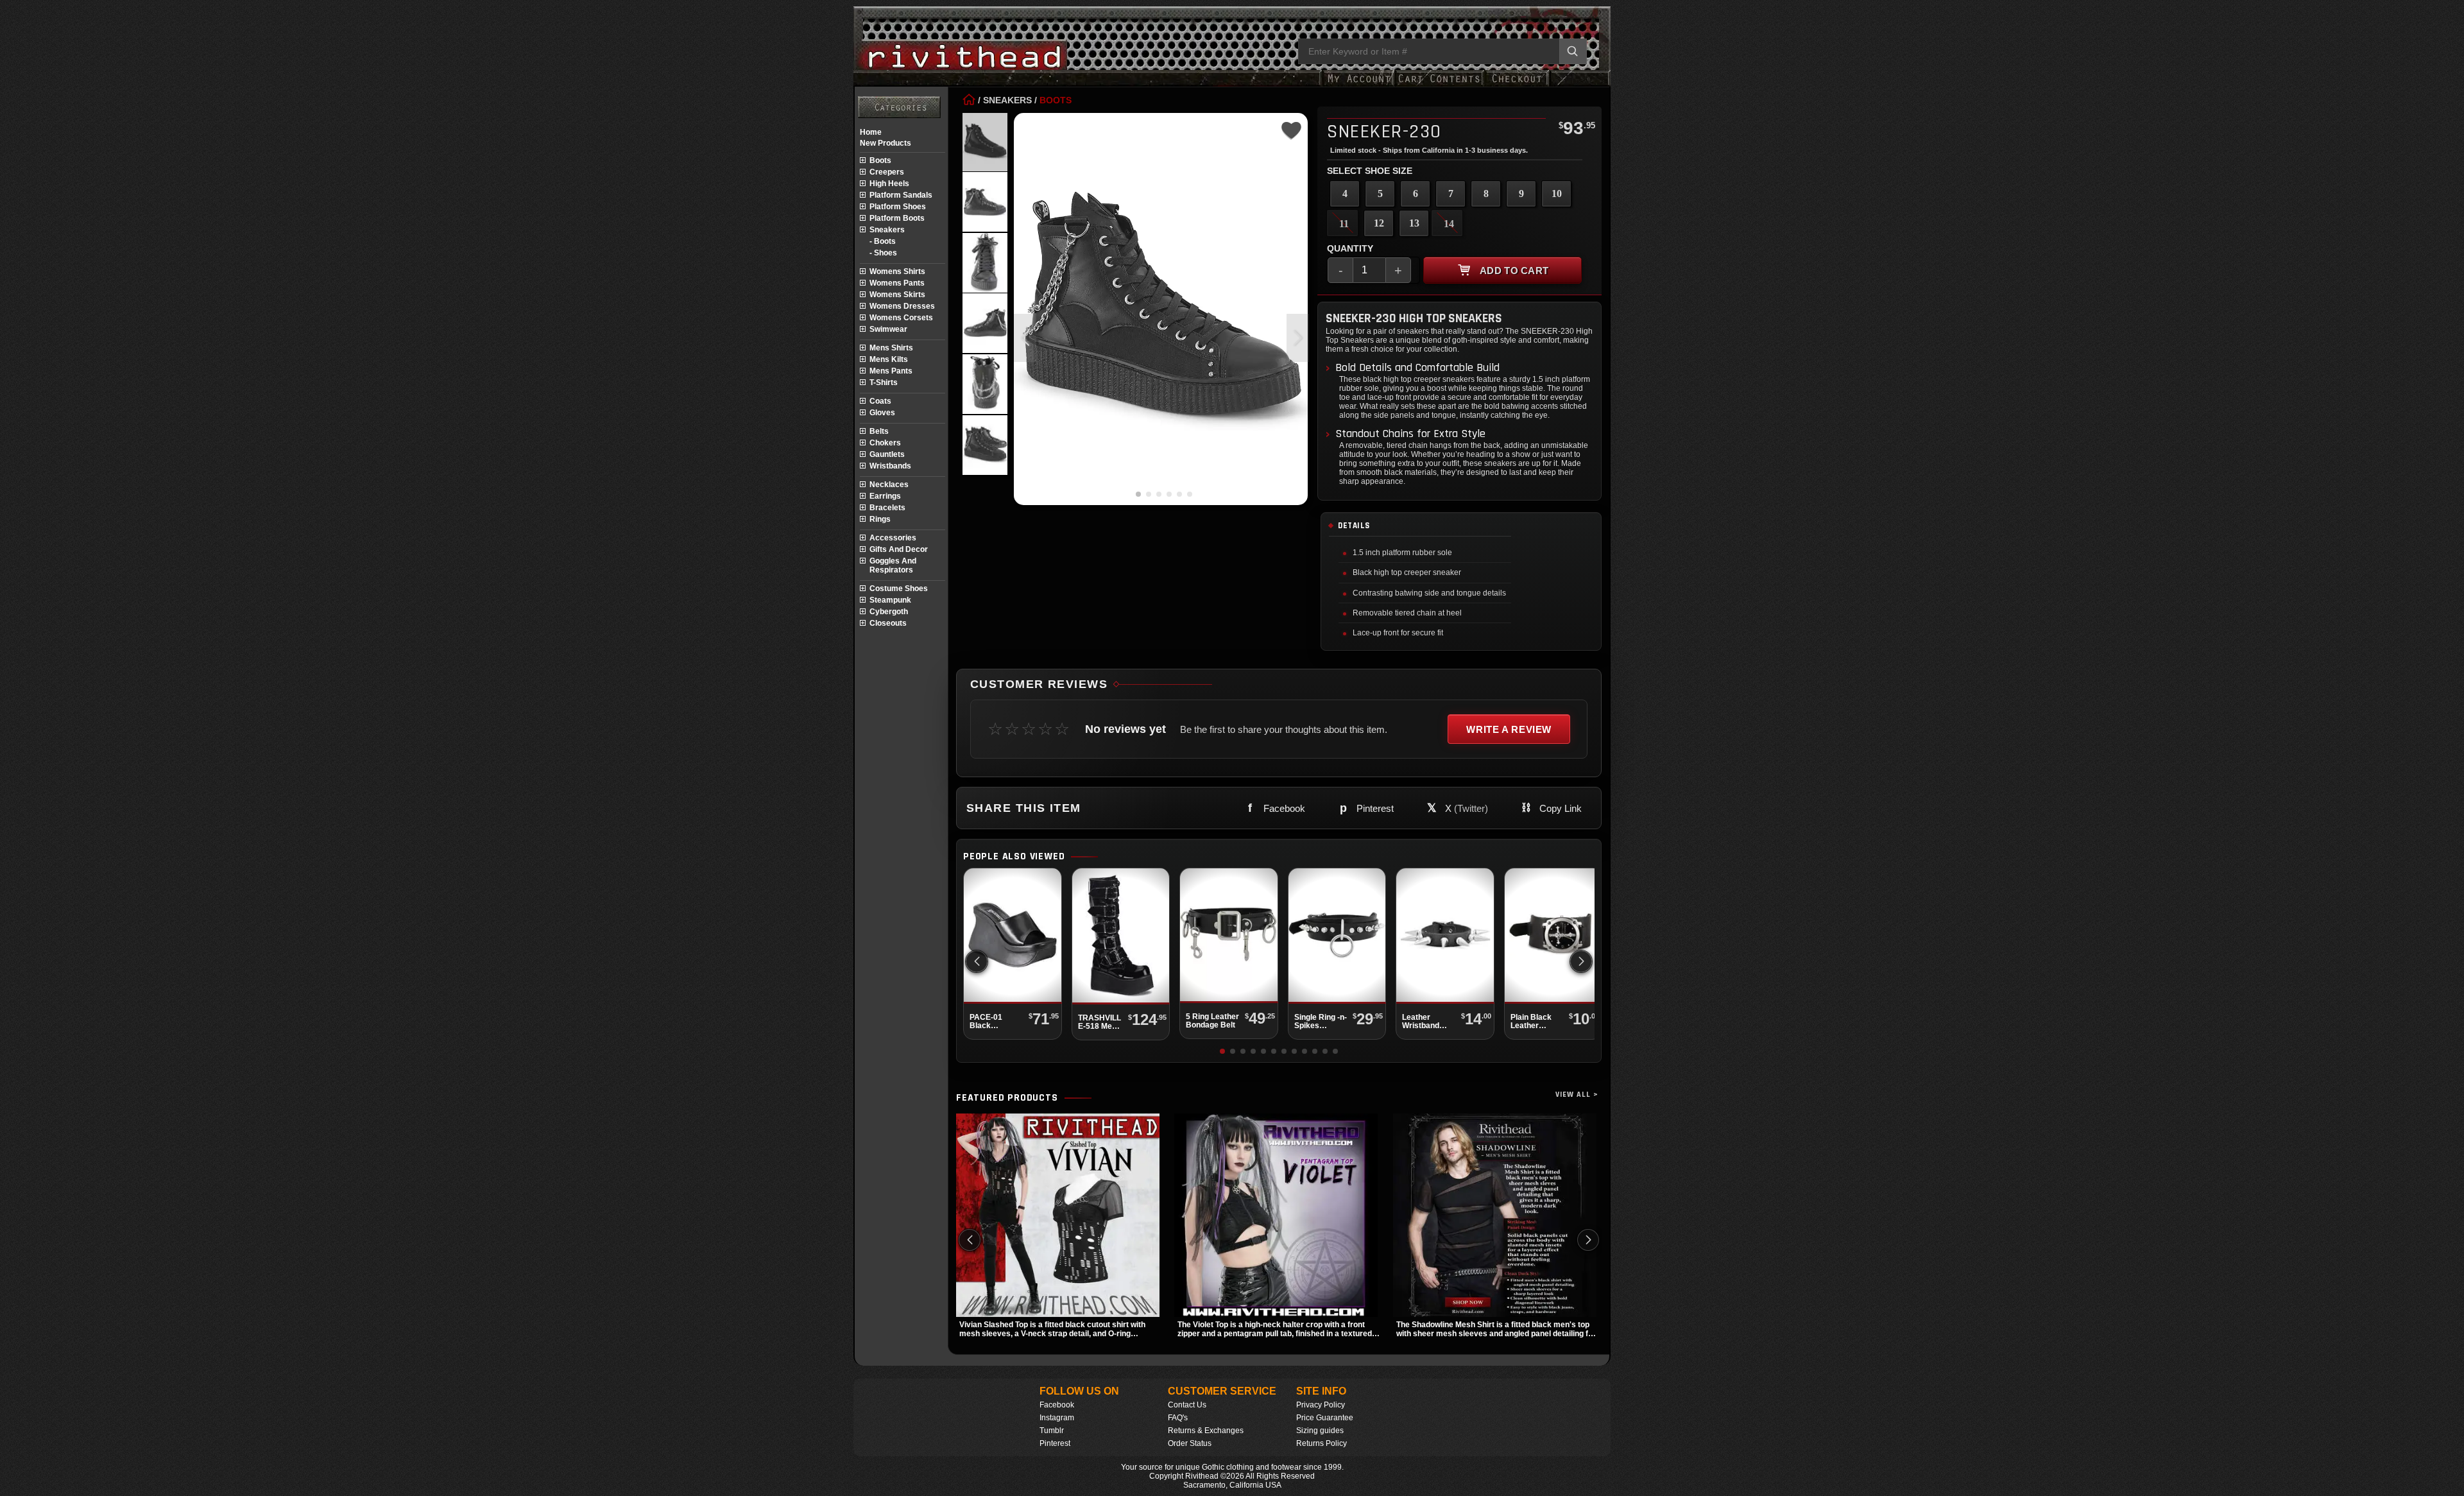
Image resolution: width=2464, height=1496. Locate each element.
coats (880, 401)
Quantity (1350, 248)
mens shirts (891, 348)
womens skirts (897, 295)
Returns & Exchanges (1206, 1431)
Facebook (1057, 1405)
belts (879, 431)
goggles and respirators (893, 565)
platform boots (897, 218)
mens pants (891, 371)
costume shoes (899, 589)
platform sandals (901, 195)
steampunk (890, 600)
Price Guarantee (1325, 1418)
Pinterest (1055, 1443)
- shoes (883, 253)
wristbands (890, 466)
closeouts (888, 623)
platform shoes (898, 207)
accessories (893, 538)
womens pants (897, 283)
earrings (885, 496)
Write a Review (1509, 729)
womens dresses (902, 306)
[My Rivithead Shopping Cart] (1439, 85)
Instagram (1057, 1418)
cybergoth (889, 612)
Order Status (1190, 1443)
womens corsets (901, 318)
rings (880, 519)
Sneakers (1007, 100)
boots (880, 160)
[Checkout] (1517, 85)
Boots (1056, 100)
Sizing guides (1320, 1431)
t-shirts (884, 383)
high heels (889, 184)
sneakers (887, 230)
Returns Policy (1322, 1443)
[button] (1298, 338)
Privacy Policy (1321, 1405)
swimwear (888, 329)
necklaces (889, 485)
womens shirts (897, 271)
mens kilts (889, 359)
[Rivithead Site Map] (899, 107)
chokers (885, 443)
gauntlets (887, 454)
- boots (883, 241)
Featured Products (1007, 1098)
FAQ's (1178, 1418)
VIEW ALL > (1577, 1095)
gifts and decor (899, 549)
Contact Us (1187, 1405)
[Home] (969, 100)
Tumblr (1052, 1431)
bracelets (887, 508)
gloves (882, 413)
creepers (887, 172)
